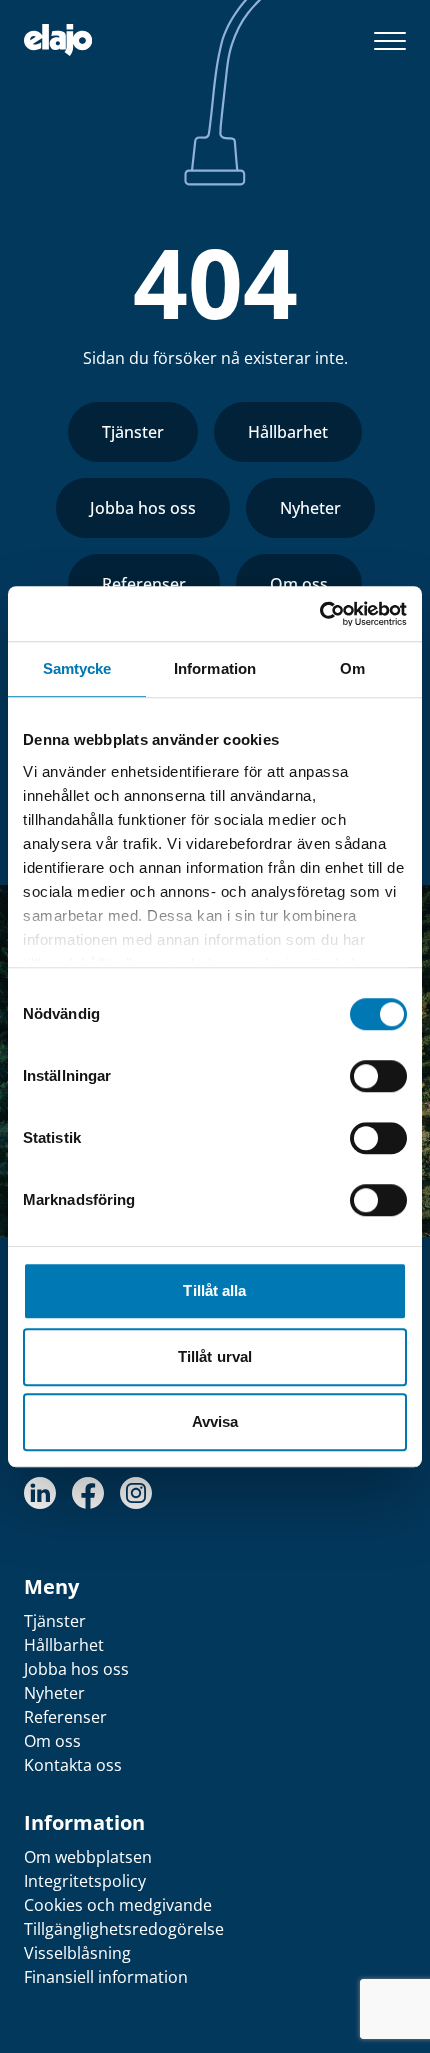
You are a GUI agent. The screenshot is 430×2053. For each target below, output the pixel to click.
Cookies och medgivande (118, 1905)
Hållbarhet (288, 432)
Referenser (144, 584)
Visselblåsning (77, 1953)
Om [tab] (352, 668)
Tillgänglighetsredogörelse (124, 1929)
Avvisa (215, 1421)
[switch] (378, 1076)
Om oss (299, 584)
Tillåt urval (215, 1356)
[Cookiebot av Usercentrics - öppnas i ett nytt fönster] (319, 614)
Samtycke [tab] (77, 668)
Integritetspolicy (85, 1881)
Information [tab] (215, 668)
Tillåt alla (214, 1290)
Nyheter (310, 508)
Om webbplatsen (88, 1857)
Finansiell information (106, 1977)
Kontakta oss (73, 1765)
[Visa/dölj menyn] (390, 40)
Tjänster (133, 432)
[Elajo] (58, 40)
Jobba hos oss (143, 508)
